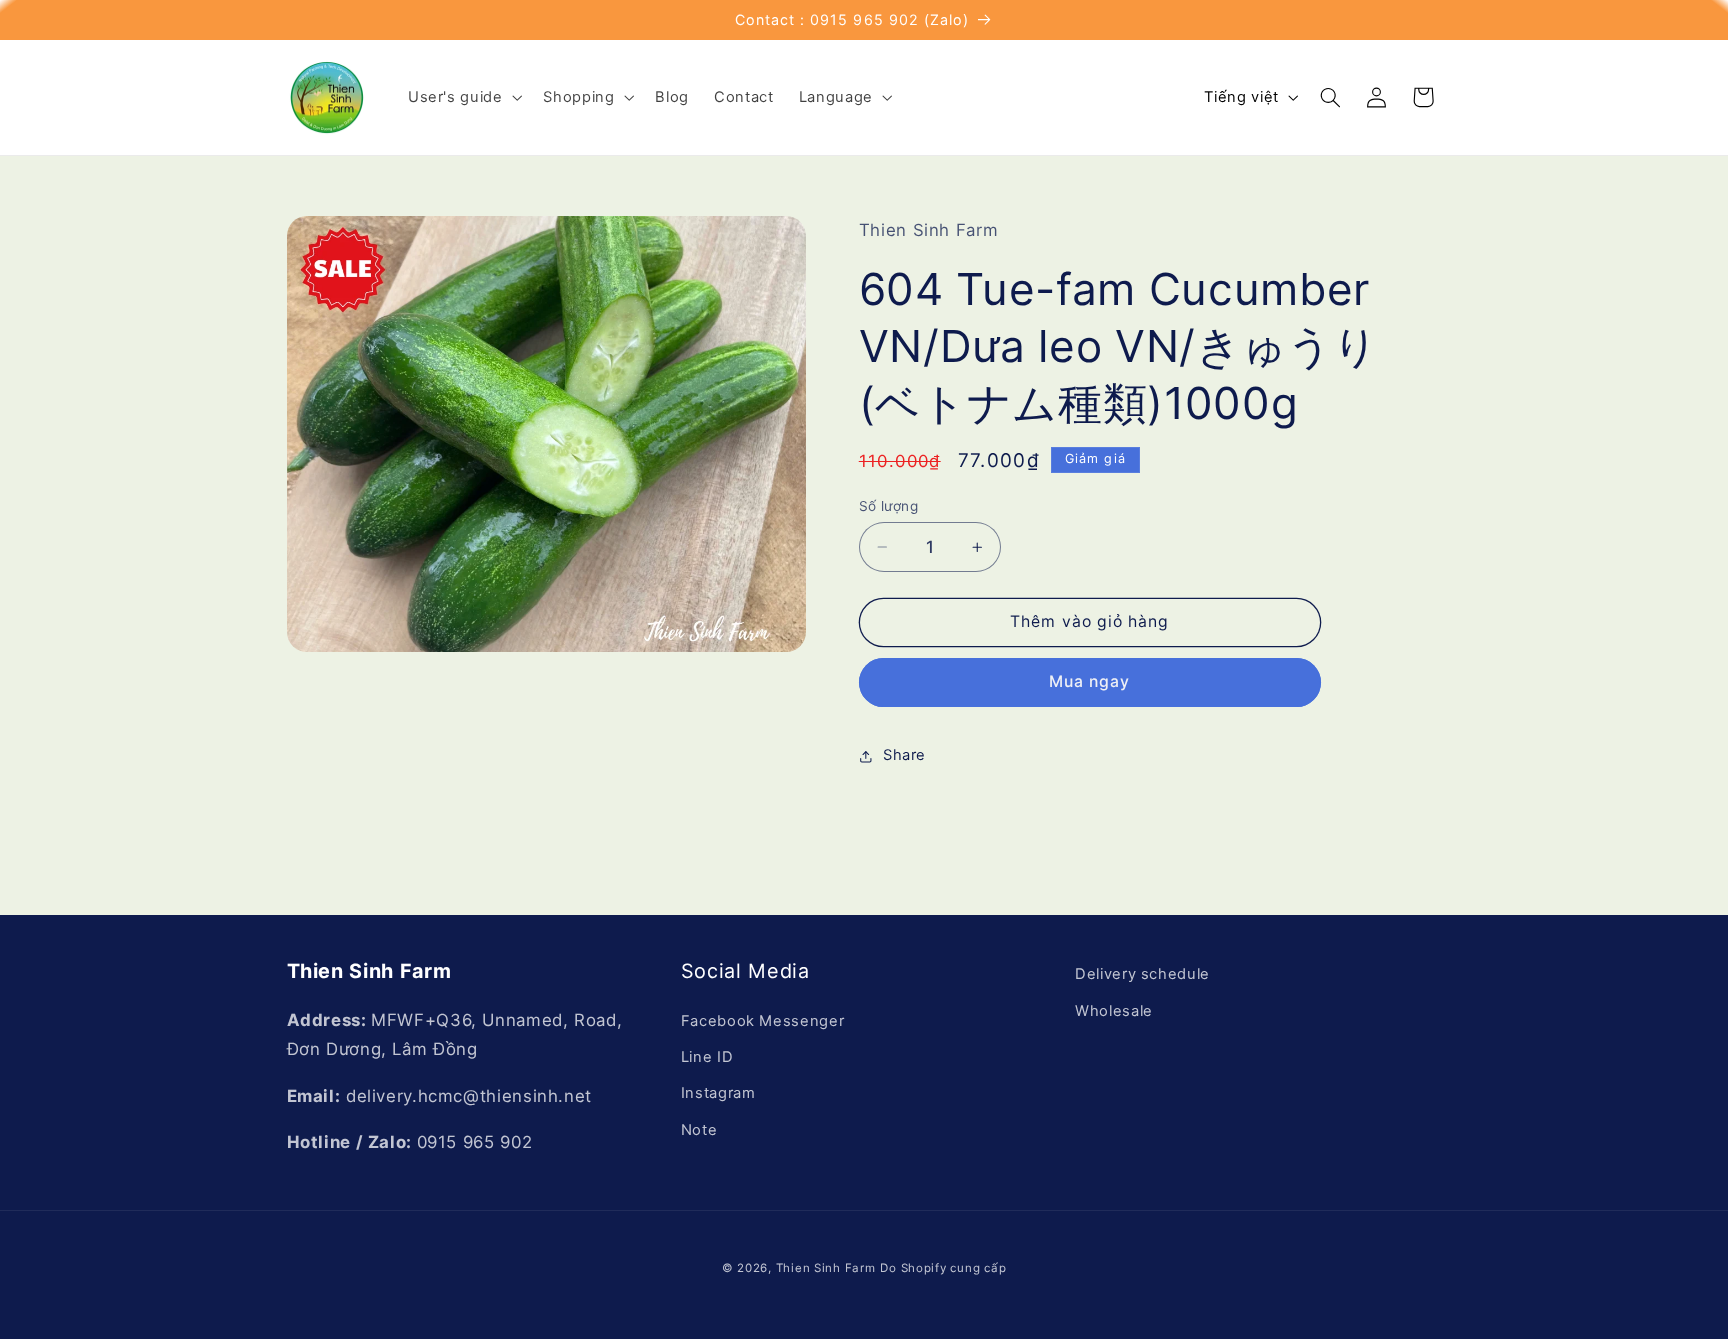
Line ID (707, 1057)
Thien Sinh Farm (826, 1268)
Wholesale (1114, 1010)
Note (699, 1130)
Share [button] (904, 755)
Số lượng (888, 506)
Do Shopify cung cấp (943, 1268)
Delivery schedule (1142, 974)
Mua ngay (1089, 681)
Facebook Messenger (762, 1021)
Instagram (718, 1093)
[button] (463, 97)
